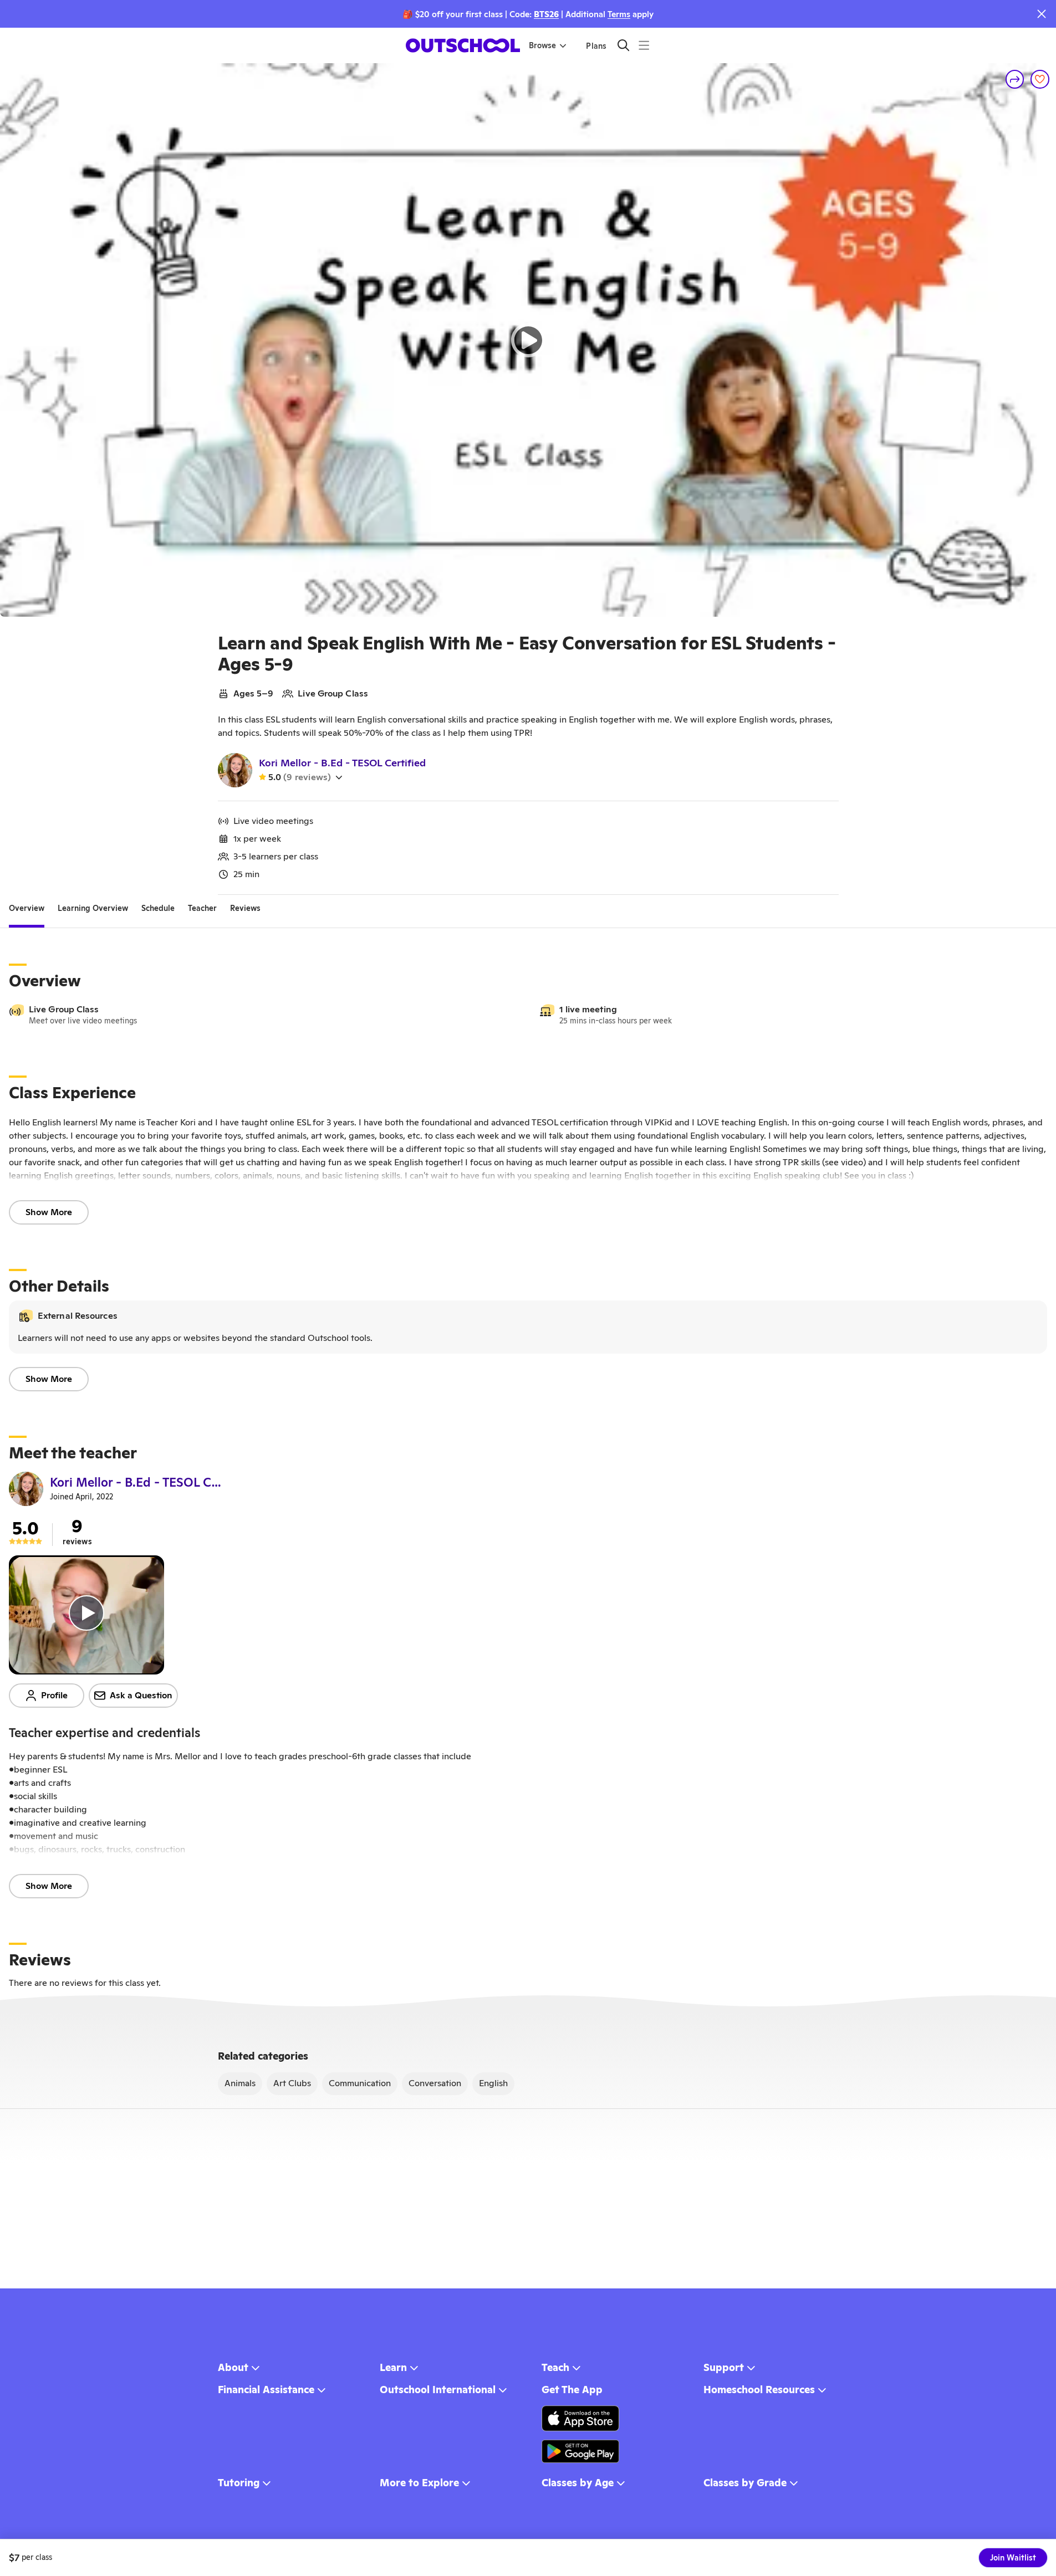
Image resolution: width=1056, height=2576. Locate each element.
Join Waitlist (1013, 2558)
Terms (619, 14)
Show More (49, 1212)
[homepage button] (463, 45)
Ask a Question (141, 1695)
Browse (542, 45)
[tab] (27, 908)
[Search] (623, 45)
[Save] (1040, 79)
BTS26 (546, 14)
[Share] (1015, 79)
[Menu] (644, 45)
